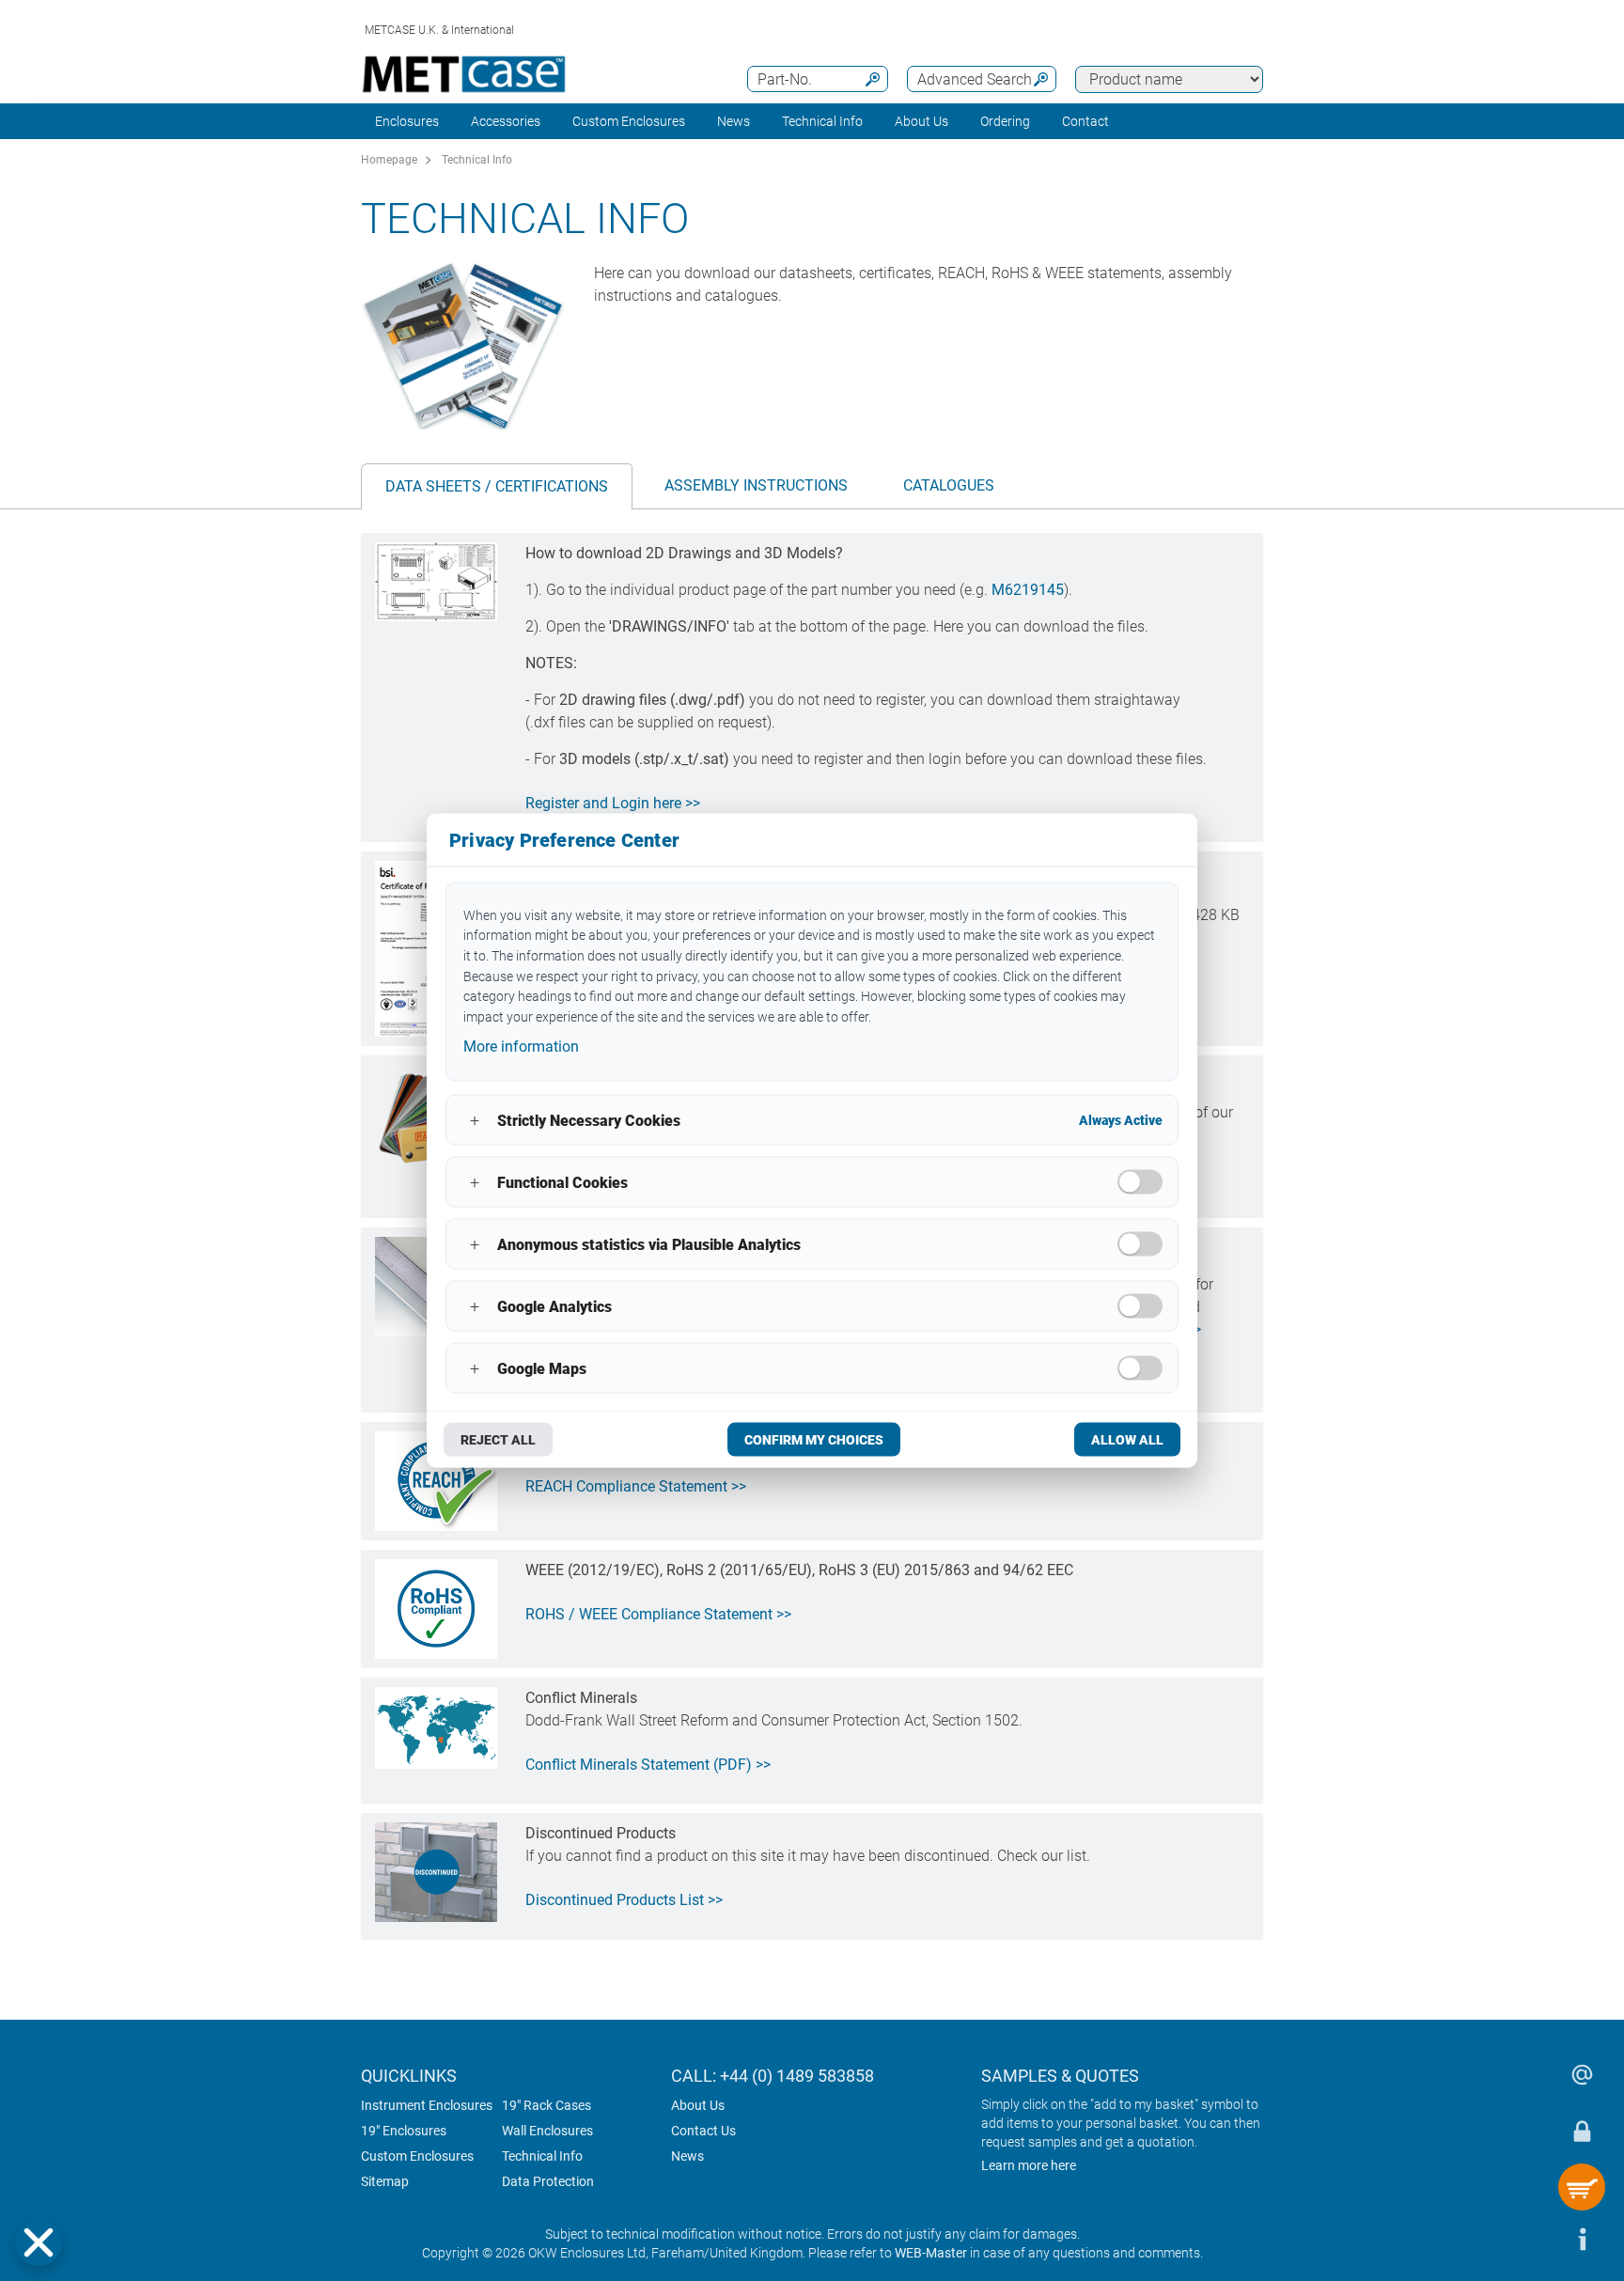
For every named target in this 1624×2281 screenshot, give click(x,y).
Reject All (498, 1440)
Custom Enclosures (629, 121)
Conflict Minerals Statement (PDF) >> (648, 1765)
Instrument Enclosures (427, 2105)
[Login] (1582, 2131)
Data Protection (548, 2181)
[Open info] (1582, 2239)
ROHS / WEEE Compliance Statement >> (658, 1614)
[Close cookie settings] (39, 2242)
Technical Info (477, 160)
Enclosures (407, 121)
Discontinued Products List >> (624, 1901)
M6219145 (1028, 590)
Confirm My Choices (814, 1440)
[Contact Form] (1582, 2074)
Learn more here (1029, 2165)
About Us (698, 2105)
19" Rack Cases (547, 2105)
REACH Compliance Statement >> (636, 1486)
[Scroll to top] (1525, 2239)
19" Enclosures (404, 2131)
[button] (39, 2242)
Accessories (506, 121)
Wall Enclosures (547, 2131)
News (734, 121)
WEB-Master (931, 2253)
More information (521, 1046)
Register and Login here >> (613, 803)
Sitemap (385, 2181)
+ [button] (475, 1120)
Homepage (389, 160)
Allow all (1127, 1440)
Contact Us (703, 2131)
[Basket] (1582, 2187)
